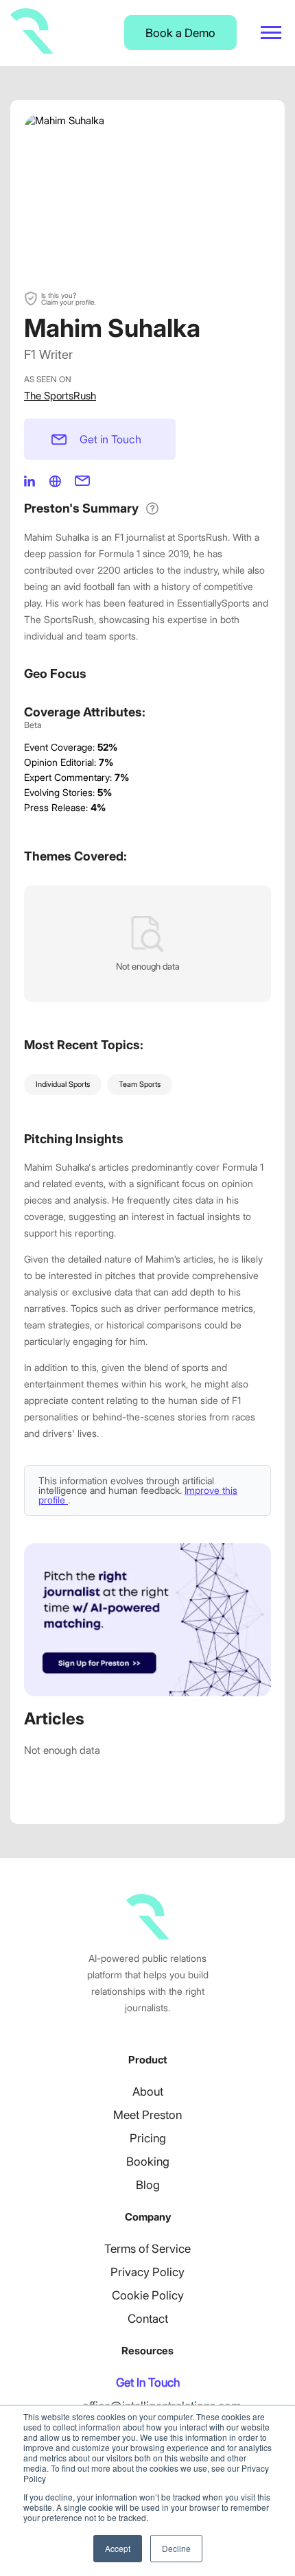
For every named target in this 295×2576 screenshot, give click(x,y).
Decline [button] (176, 2548)
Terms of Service (147, 2249)
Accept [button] (118, 2548)
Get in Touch (110, 439)
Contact (148, 2319)
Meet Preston (147, 2115)
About (148, 2092)
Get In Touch (148, 2382)
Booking (148, 2162)
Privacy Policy (147, 2272)
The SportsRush (60, 396)
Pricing (148, 2138)
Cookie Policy (148, 2295)
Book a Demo (180, 33)
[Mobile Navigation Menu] (271, 33)
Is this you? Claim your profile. (68, 298)
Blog (148, 2185)
